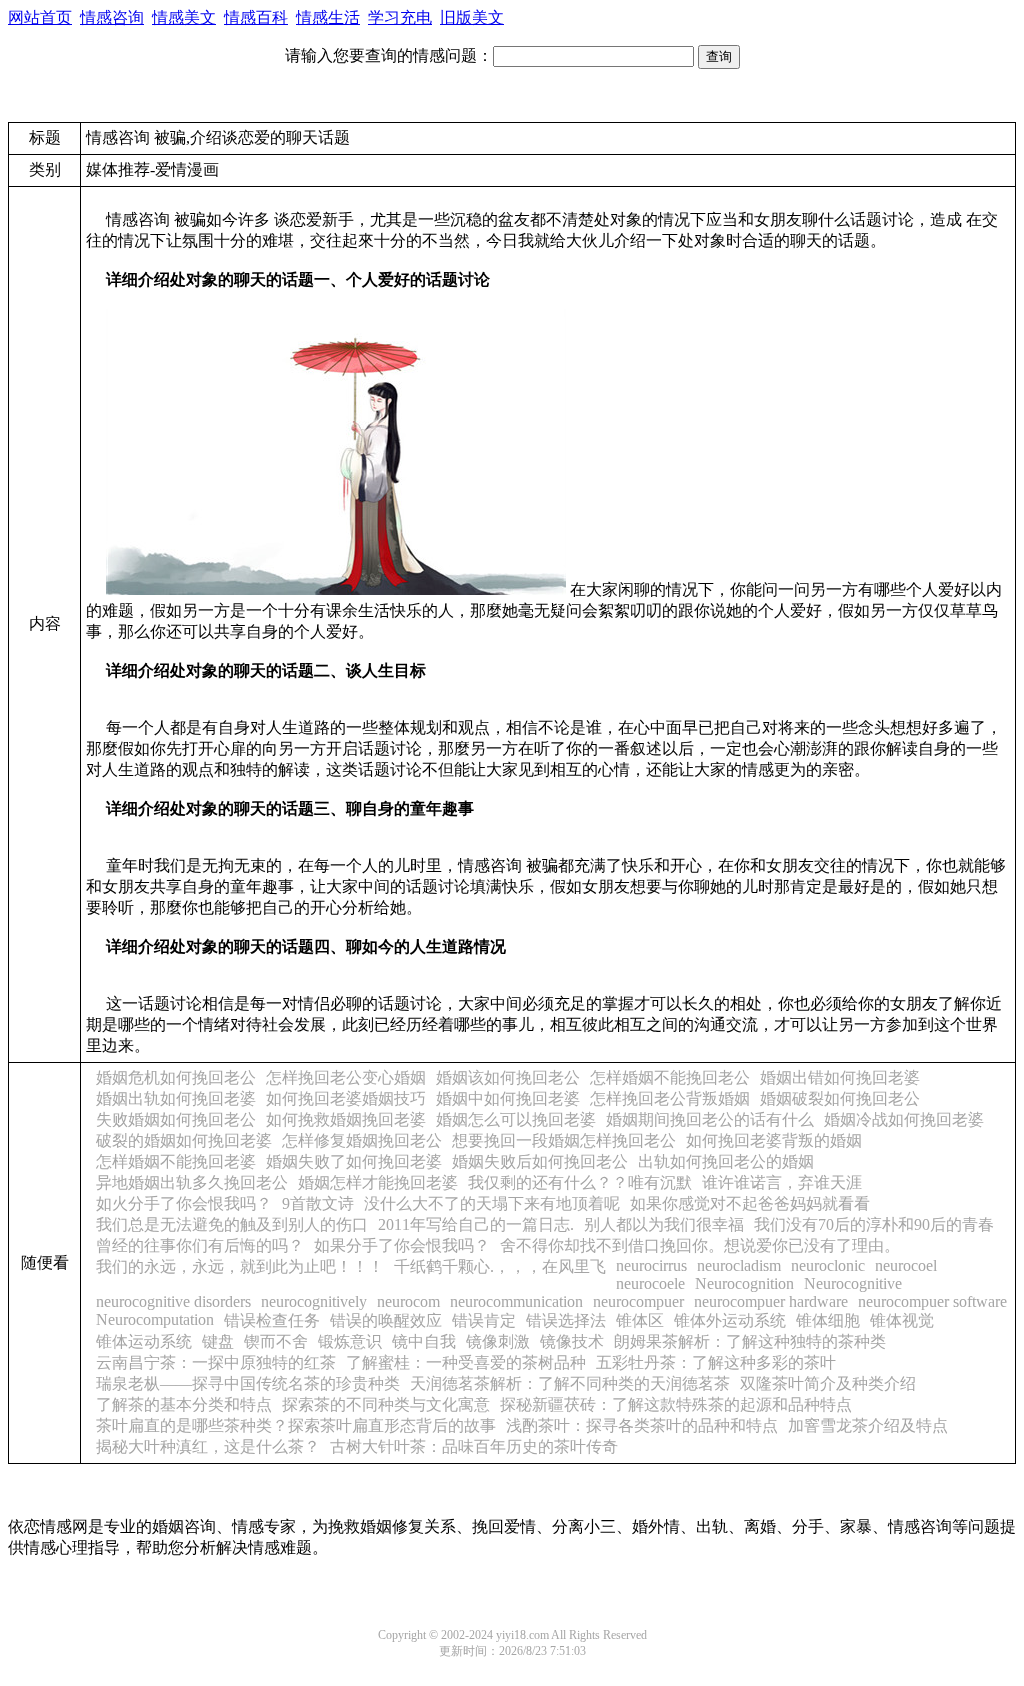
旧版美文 (472, 17)
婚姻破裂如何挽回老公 (840, 1098)
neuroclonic (828, 1265)
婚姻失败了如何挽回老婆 (354, 1161)
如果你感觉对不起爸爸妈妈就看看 (750, 1203)
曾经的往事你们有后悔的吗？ (200, 1245)
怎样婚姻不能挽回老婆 (176, 1161)
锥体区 (640, 1320)
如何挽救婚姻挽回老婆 (346, 1119)
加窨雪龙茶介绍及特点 (868, 1425)
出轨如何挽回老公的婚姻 (726, 1161)
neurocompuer (638, 1301)
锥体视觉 (902, 1320)
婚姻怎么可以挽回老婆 (516, 1119)
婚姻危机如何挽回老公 (176, 1077)
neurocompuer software (932, 1301)
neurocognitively (314, 1301)
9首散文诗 (318, 1203)
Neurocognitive (853, 1283)
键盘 (218, 1341)
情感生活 (328, 17)
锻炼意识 (350, 1341)
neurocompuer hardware (771, 1301)
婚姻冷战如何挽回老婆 (904, 1119)
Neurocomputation (155, 1319)
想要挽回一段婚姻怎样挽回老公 (564, 1140)
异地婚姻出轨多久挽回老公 (192, 1182)
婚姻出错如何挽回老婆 (840, 1077)
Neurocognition (744, 1283)
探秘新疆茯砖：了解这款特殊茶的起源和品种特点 (676, 1404)
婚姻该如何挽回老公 (508, 1077)
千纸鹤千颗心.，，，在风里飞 (500, 1266)
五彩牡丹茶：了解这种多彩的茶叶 (716, 1362)
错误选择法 (566, 1320)
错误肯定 (484, 1320)
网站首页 (40, 17)
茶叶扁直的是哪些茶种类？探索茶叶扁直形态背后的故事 (296, 1425)
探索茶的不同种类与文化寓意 (386, 1404)
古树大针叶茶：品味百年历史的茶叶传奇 (474, 1446)
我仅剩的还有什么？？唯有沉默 (580, 1182)
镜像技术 (572, 1341)
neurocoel (906, 1265)
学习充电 (400, 17)
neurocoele (650, 1283)
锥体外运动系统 (730, 1320)
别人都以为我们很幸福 (664, 1224)
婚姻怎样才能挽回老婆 (378, 1182)
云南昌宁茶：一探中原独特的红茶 (216, 1362)
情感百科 (256, 17)
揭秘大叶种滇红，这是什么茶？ (208, 1446)
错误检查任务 (272, 1320)
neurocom (408, 1301)
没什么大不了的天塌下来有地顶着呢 (492, 1203)
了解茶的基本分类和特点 (184, 1404)
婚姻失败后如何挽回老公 (540, 1161)
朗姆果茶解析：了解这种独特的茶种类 (750, 1341)
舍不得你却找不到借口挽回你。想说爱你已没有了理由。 (700, 1245)
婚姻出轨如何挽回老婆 (176, 1098)
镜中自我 (424, 1341)
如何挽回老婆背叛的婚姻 (774, 1140)
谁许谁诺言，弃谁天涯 (782, 1182)
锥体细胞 (828, 1320)
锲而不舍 (276, 1341)
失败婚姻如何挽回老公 (176, 1119)
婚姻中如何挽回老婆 (508, 1098)
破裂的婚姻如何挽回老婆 (184, 1140)
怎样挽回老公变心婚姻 (346, 1077)
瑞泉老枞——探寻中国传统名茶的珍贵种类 (248, 1383)
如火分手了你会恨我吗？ (184, 1203)
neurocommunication (516, 1301)
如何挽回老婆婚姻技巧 (346, 1098)
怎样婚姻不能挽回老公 (670, 1077)
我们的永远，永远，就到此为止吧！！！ (240, 1266)
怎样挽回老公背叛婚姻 (670, 1098)
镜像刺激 (498, 1341)
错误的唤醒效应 (386, 1320)
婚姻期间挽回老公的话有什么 (710, 1119)
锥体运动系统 (144, 1341)
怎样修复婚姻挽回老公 (362, 1140)
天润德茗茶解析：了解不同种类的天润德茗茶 (570, 1383)
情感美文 (184, 17)
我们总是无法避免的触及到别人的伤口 (232, 1224)
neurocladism (739, 1265)
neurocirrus (651, 1265)
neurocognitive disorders (173, 1301)
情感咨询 (112, 17)
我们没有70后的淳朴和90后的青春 (874, 1224)
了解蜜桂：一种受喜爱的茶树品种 (466, 1362)
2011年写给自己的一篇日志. (476, 1224)
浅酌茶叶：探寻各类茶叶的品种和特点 (642, 1425)
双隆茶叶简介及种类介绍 (828, 1383)
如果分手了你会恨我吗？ (402, 1245)
